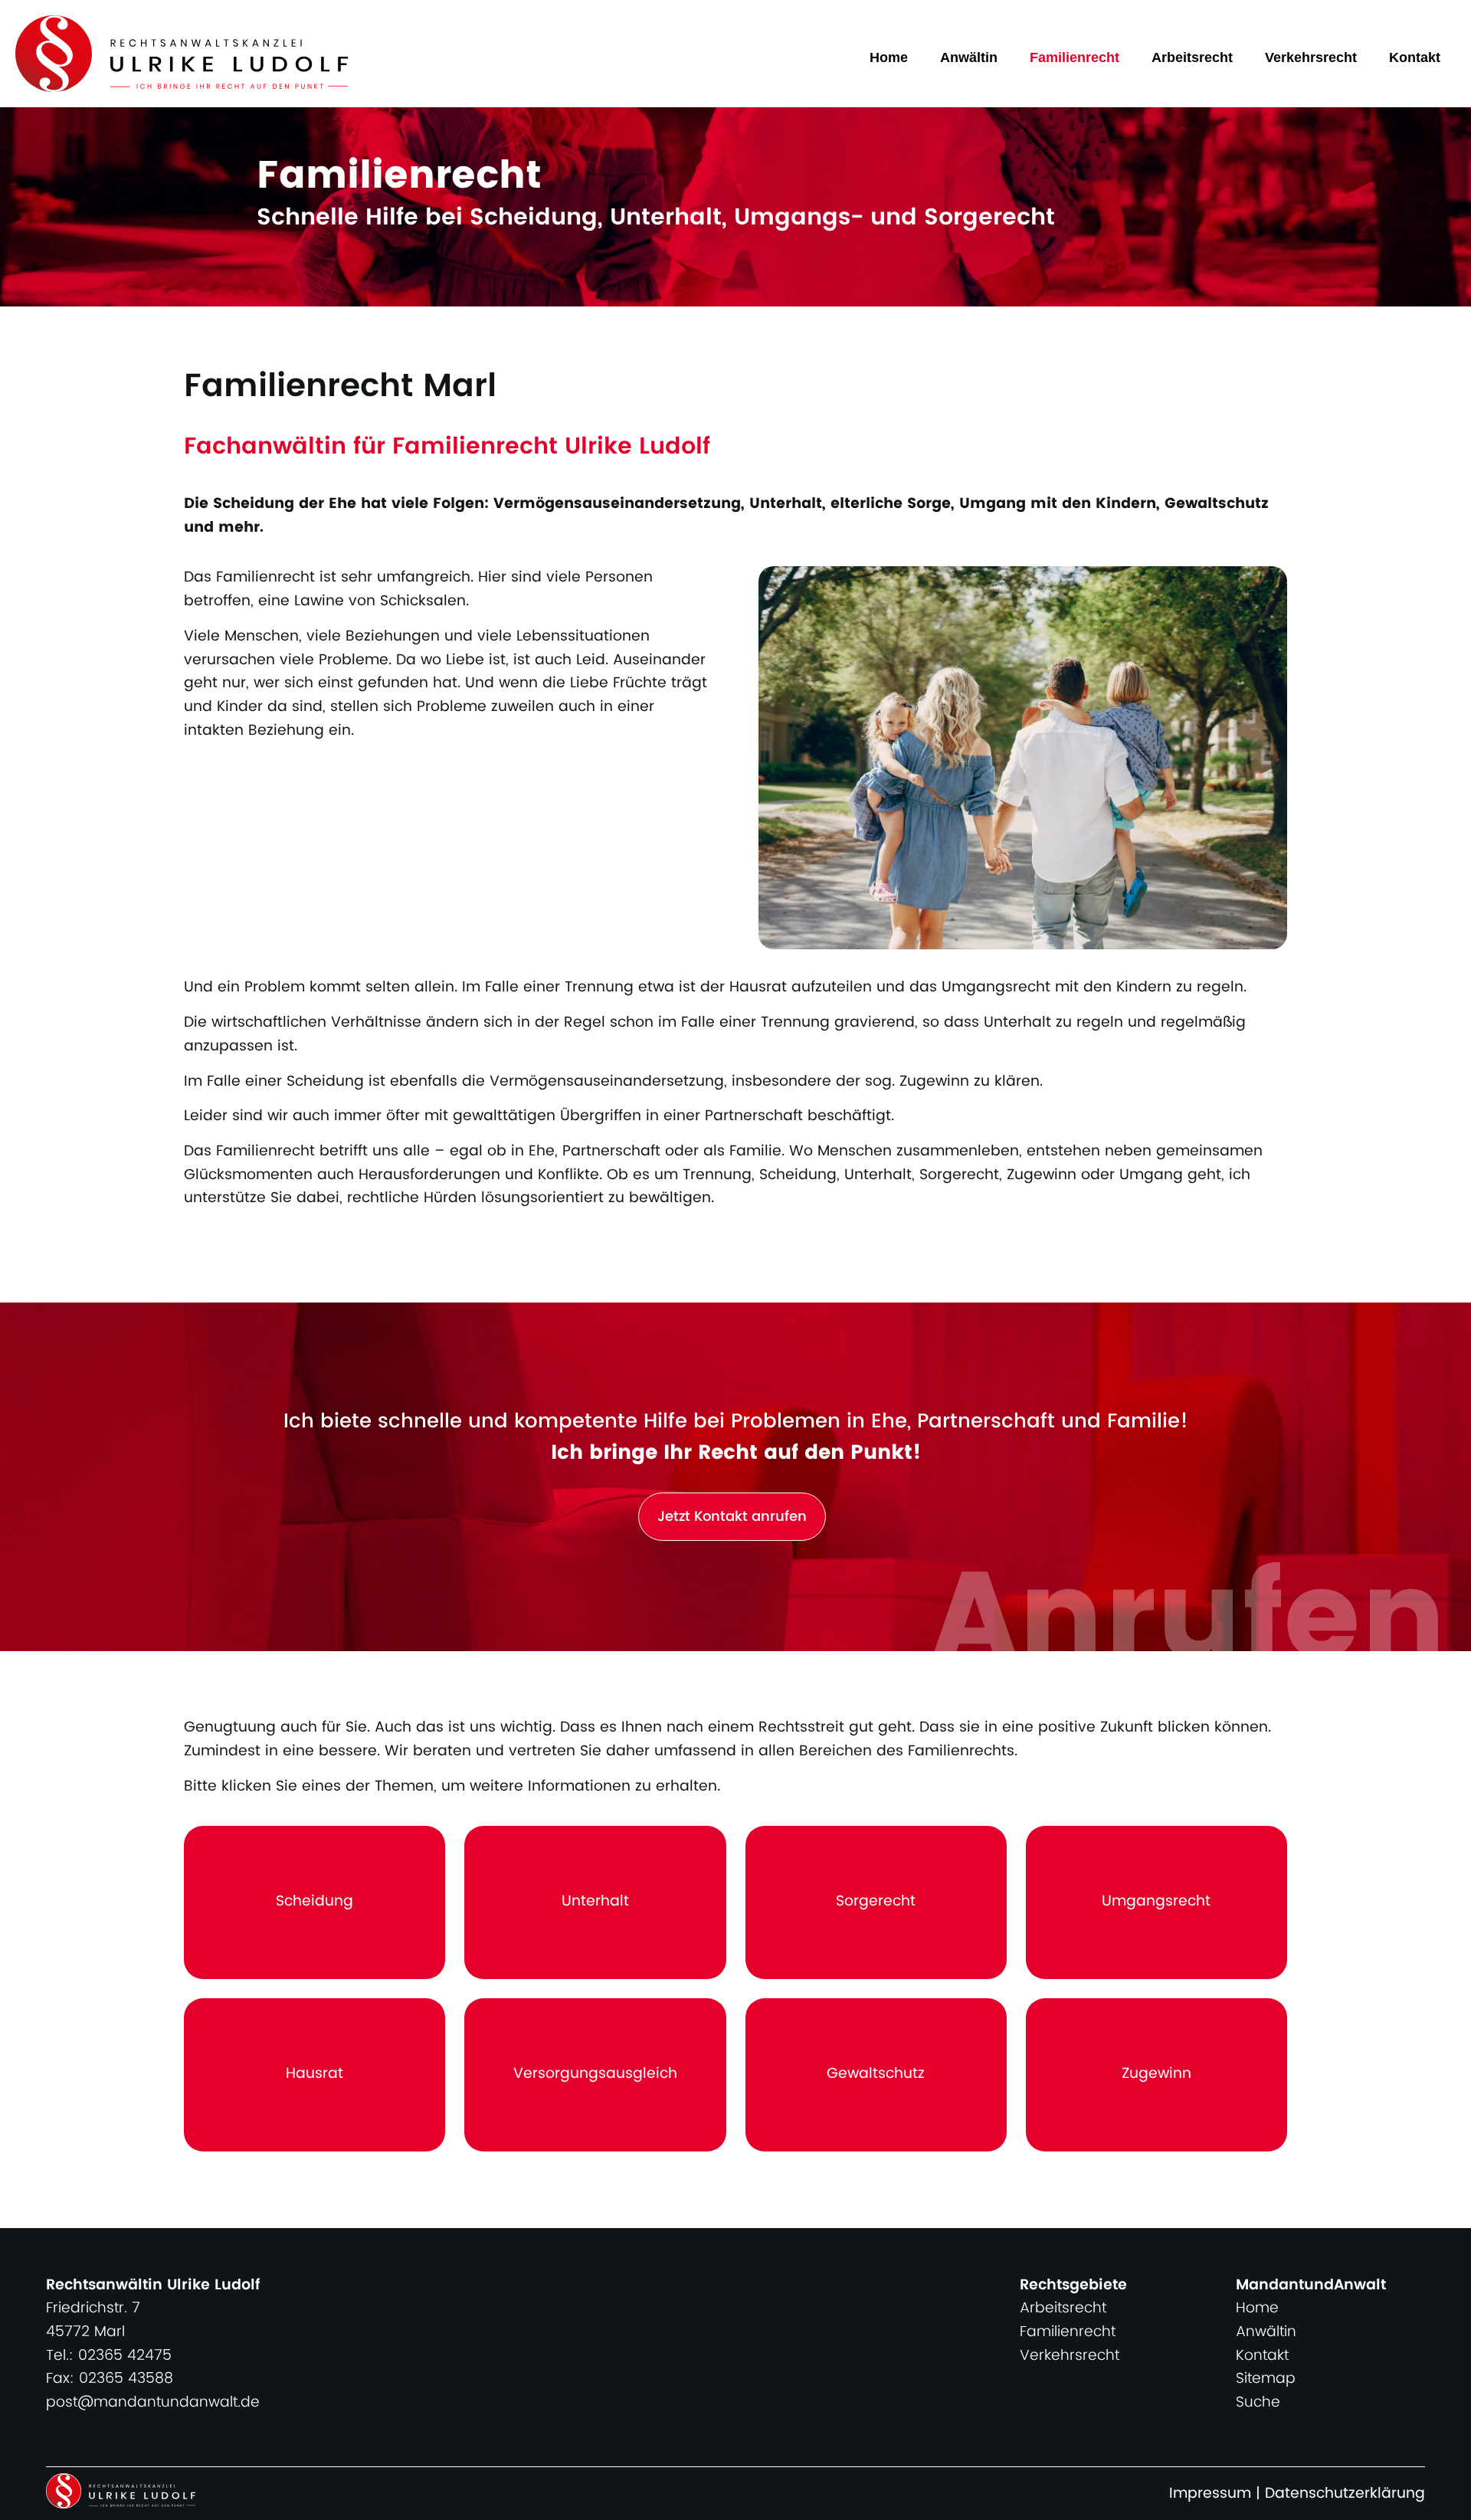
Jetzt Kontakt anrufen (732, 1517)
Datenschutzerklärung (1345, 2494)
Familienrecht (1075, 57)
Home (889, 57)
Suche (1258, 2402)
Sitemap (1266, 2379)
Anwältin (969, 57)
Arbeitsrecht (1192, 57)
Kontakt (1415, 57)
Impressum (1210, 2494)
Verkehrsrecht (1311, 57)
